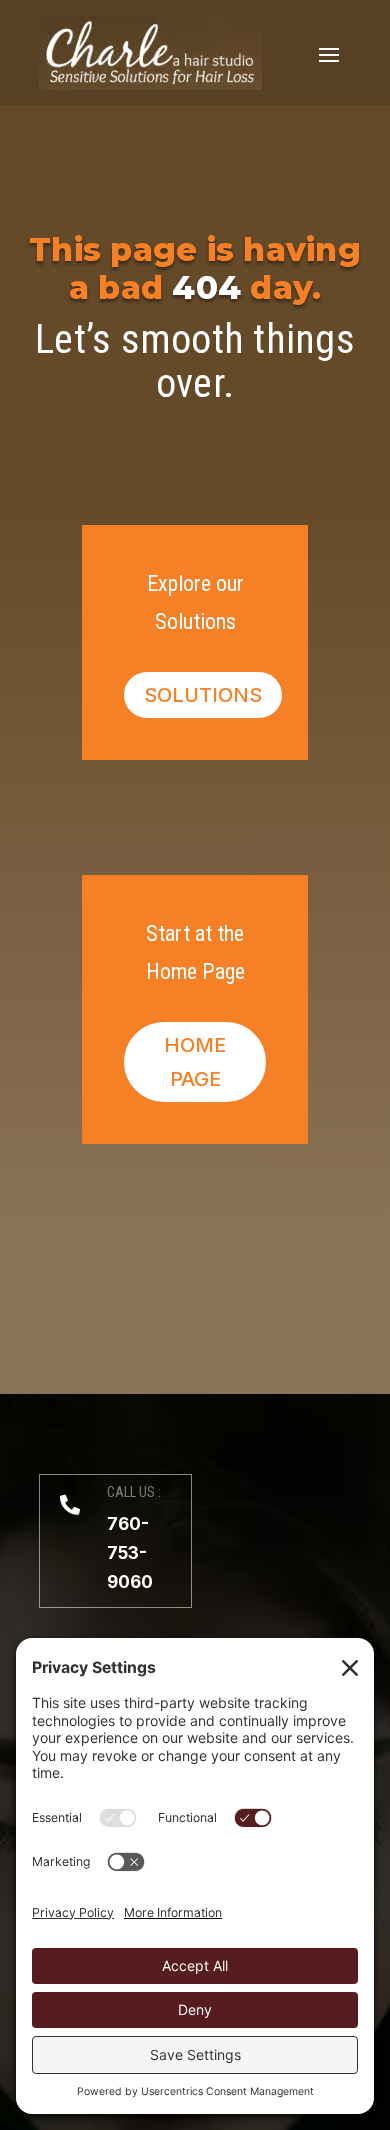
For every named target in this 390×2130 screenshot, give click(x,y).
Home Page (195, 1062)
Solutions (203, 695)
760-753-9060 (130, 1553)
